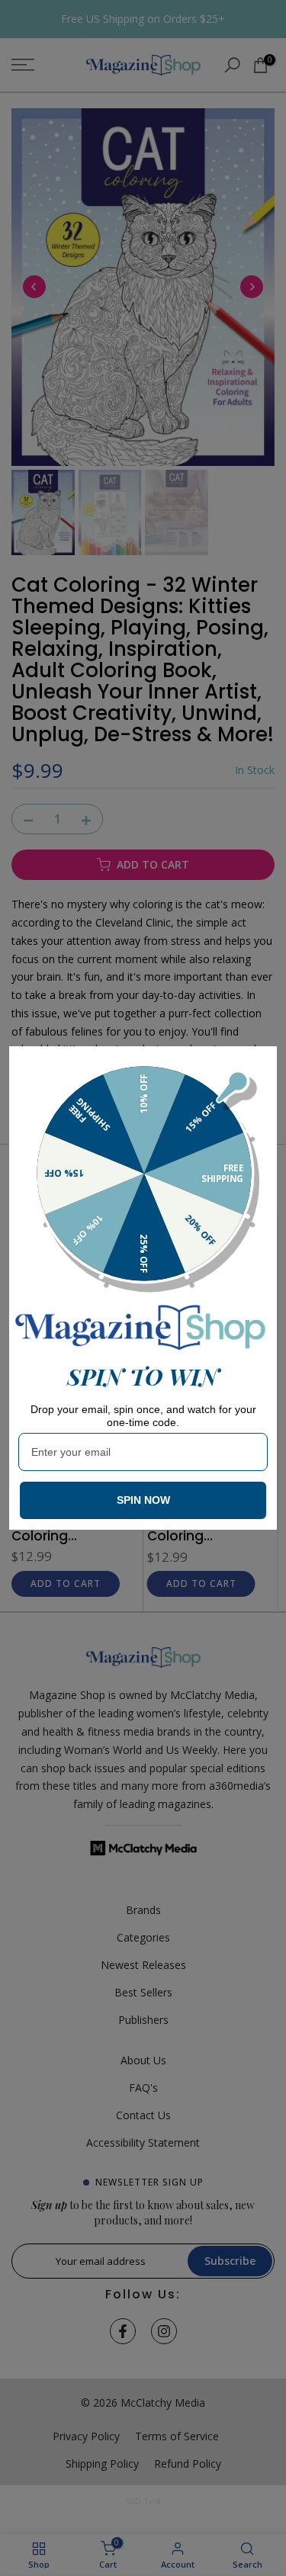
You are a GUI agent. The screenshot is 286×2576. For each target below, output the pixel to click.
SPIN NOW (143, 1500)
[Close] (259, 1065)
